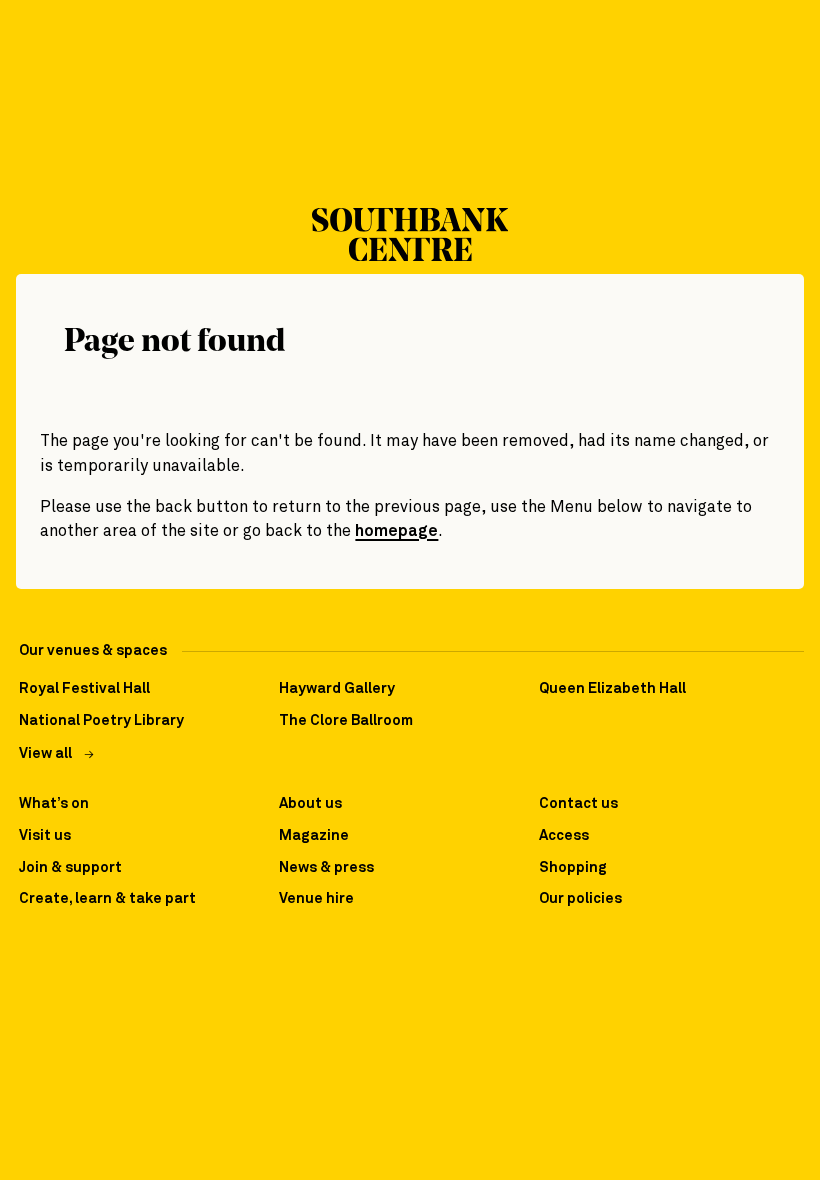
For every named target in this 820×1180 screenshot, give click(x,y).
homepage (396, 531)
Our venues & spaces (93, 651)
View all (45, 754)
